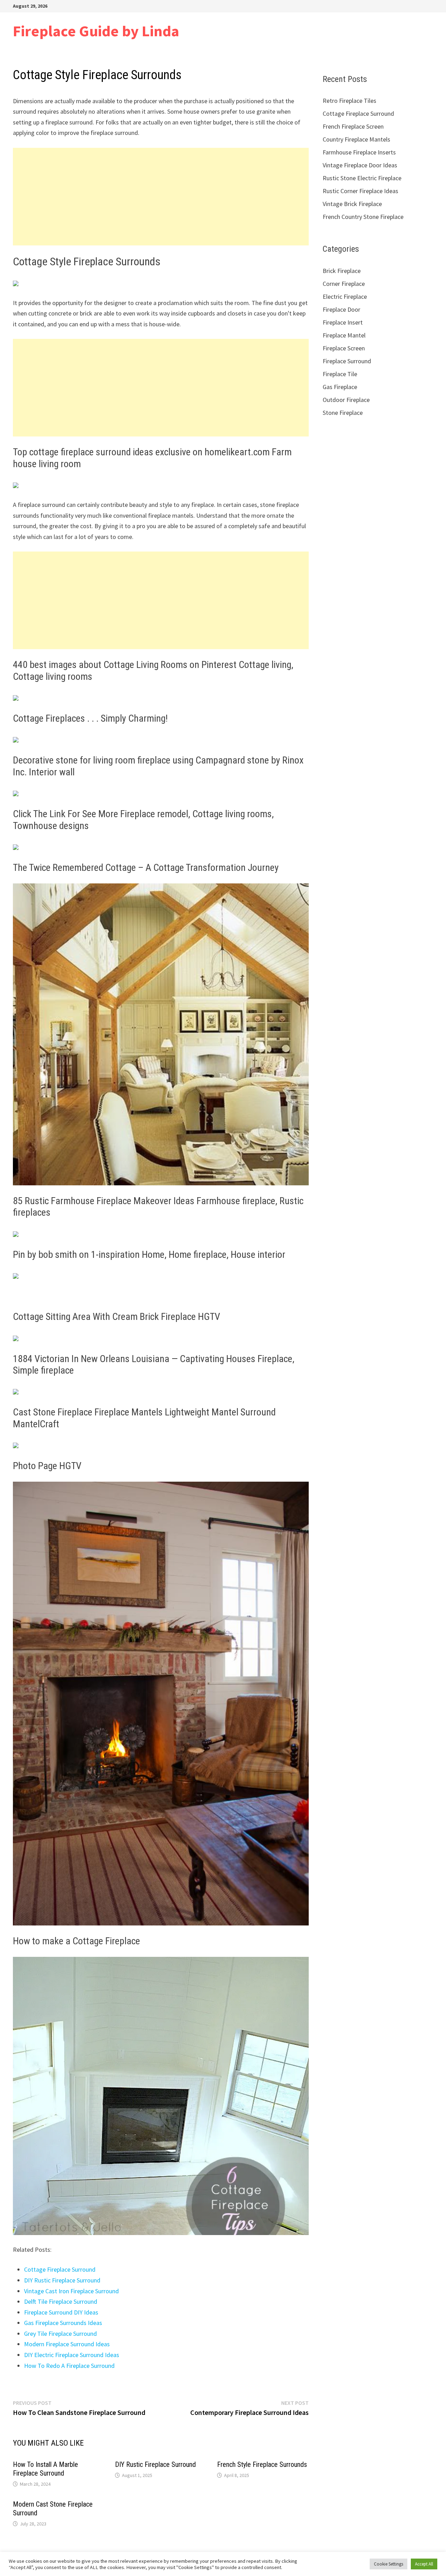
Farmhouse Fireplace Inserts (359, 152)
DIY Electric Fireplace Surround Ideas (72, 2355)
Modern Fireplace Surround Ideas (67, 2344)
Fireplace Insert (343, 322)
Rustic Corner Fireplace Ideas (360, 191)
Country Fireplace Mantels (356, 139)
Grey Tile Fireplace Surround (60, 2334)
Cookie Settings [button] (389, 2564)
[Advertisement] (161, 197)
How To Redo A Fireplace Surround (69, 2366)
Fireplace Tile (340, 374)
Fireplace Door (341, 309)
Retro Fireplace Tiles (349, 101)
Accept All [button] (424, 2564)
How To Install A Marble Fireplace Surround (45, 2469)
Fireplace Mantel (344, 335)
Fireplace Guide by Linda (96, 31)
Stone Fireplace (343, 413)
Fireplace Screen (344, 348)
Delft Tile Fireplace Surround (61, 2301)
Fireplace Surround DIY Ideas (61, 2312)
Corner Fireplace (344, 284)
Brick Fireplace (342, 271)
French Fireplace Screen (353, 126)
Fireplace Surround (347, 361)
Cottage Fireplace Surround (60, 2269)
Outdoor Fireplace (346, 400)
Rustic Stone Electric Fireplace (362, 178)
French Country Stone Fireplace (363, 217)
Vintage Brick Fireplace (352, 204)
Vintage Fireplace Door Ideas (360, 165)
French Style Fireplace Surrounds (262, 2464)
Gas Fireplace (340, 387)
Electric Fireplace (345, 297)
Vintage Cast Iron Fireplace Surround (71, 2291)
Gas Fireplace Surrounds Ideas (63, 2323)
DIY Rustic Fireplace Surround (62, 2280)
